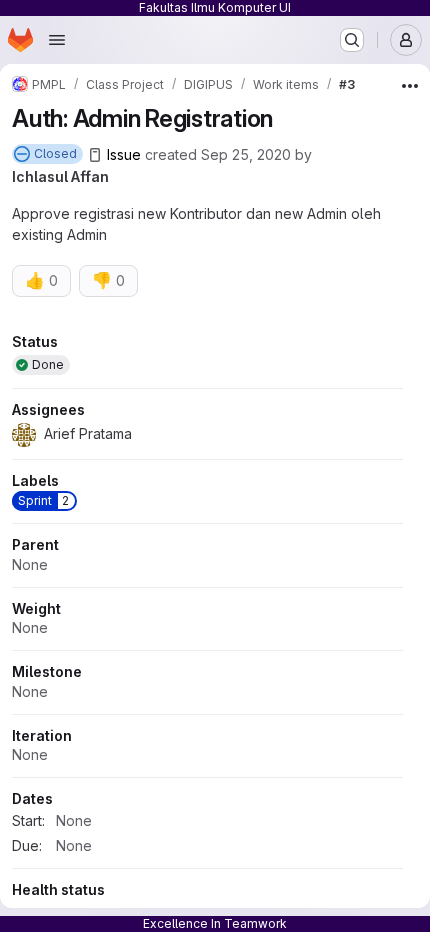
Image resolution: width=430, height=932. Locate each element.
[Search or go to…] (352, 40)
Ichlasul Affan (60, 176)
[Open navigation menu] (57, 40)
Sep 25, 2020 (246, 154)
